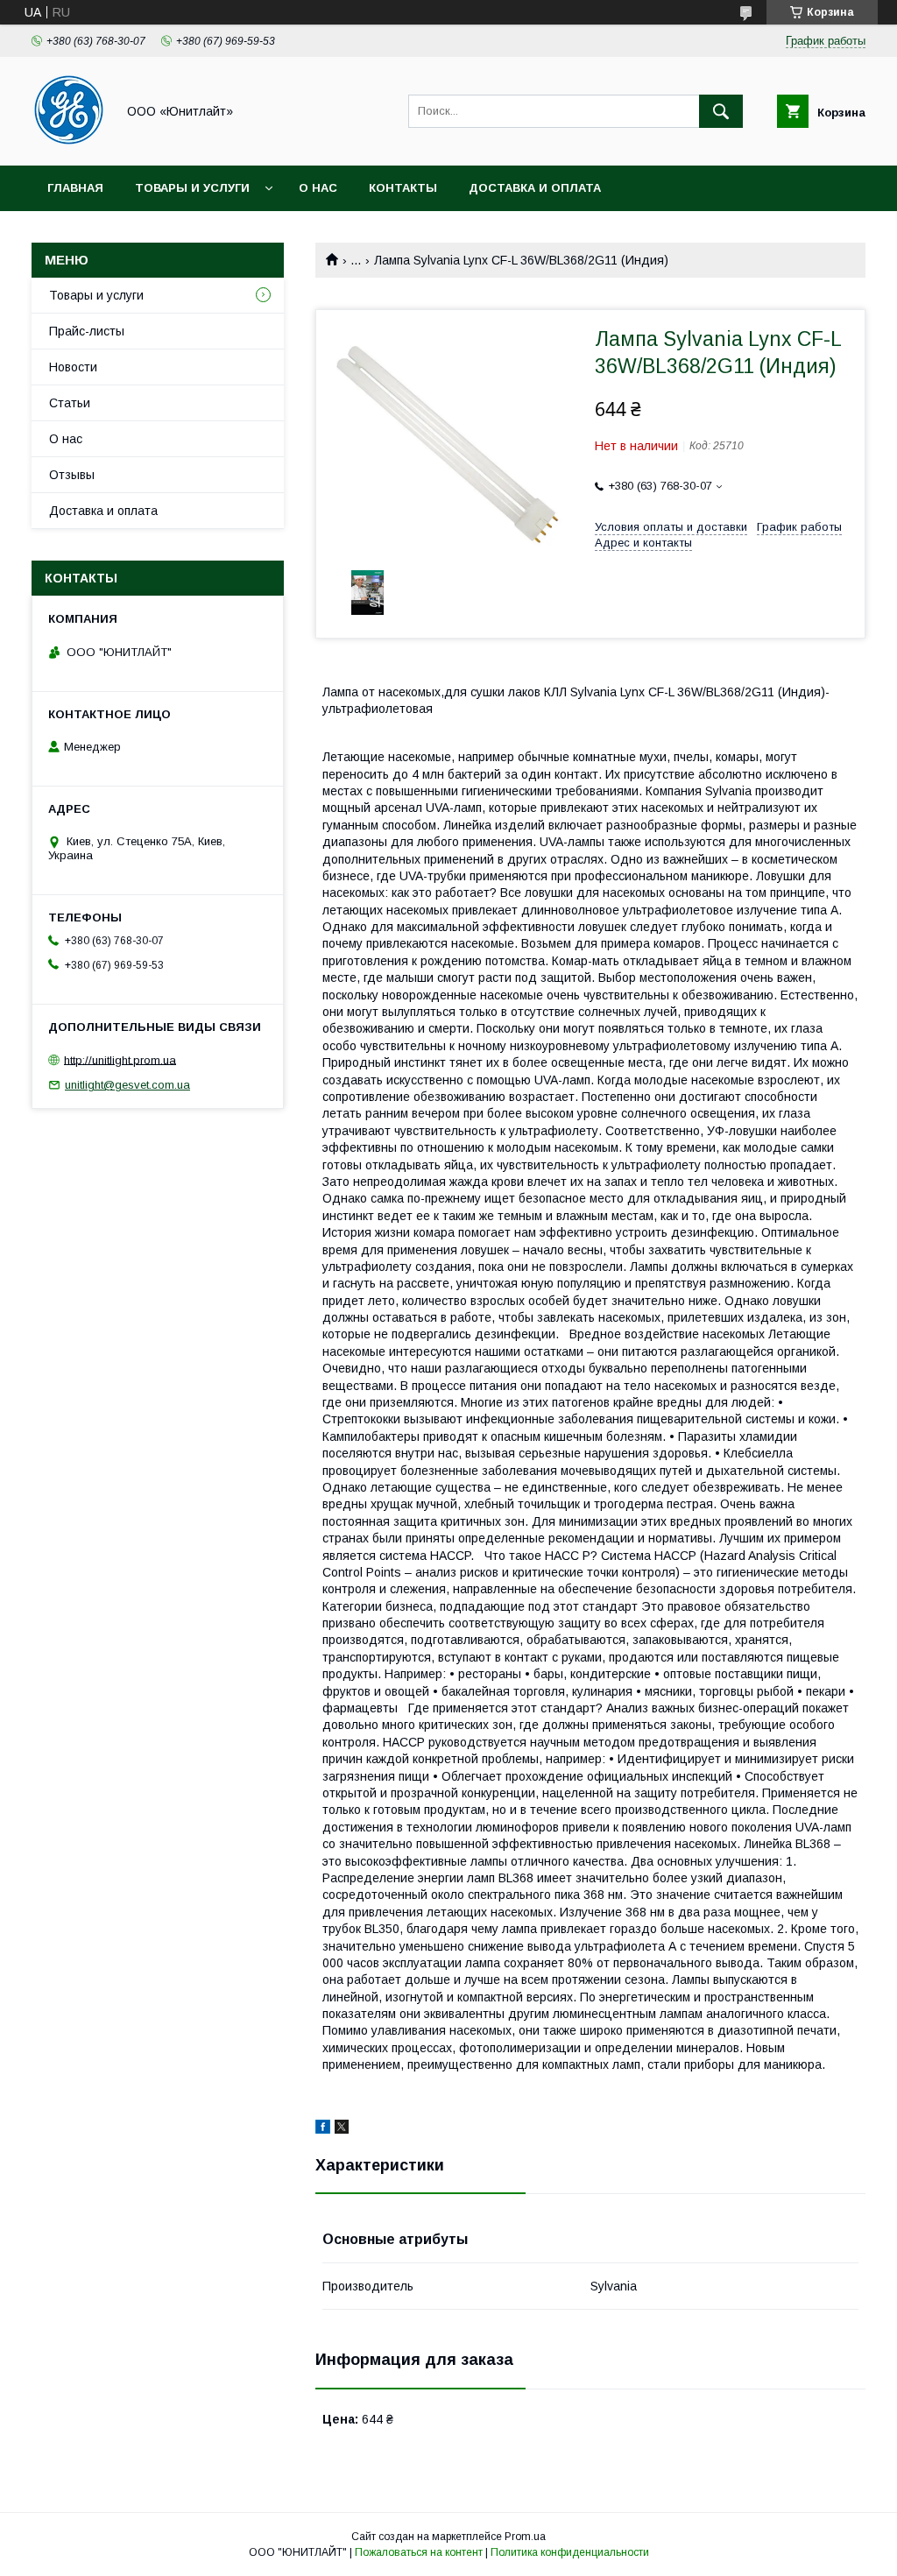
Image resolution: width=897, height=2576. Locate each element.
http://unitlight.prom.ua (120, 1059)
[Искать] (721, 111)
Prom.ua (525, 2537)
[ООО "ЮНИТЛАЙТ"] (69, 143)
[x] (342, 2129)
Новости (73, 367)
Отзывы (72, 475)
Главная (75, 188)
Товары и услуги (192, 188)
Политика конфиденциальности (570, 2552)
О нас (318, 188)
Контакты (403, 188)
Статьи (70, 403)
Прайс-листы (87, 331)
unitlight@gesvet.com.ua (127, 1085)
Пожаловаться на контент (419, 2552)
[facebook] (323, 2129)
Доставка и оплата (535, 188)
